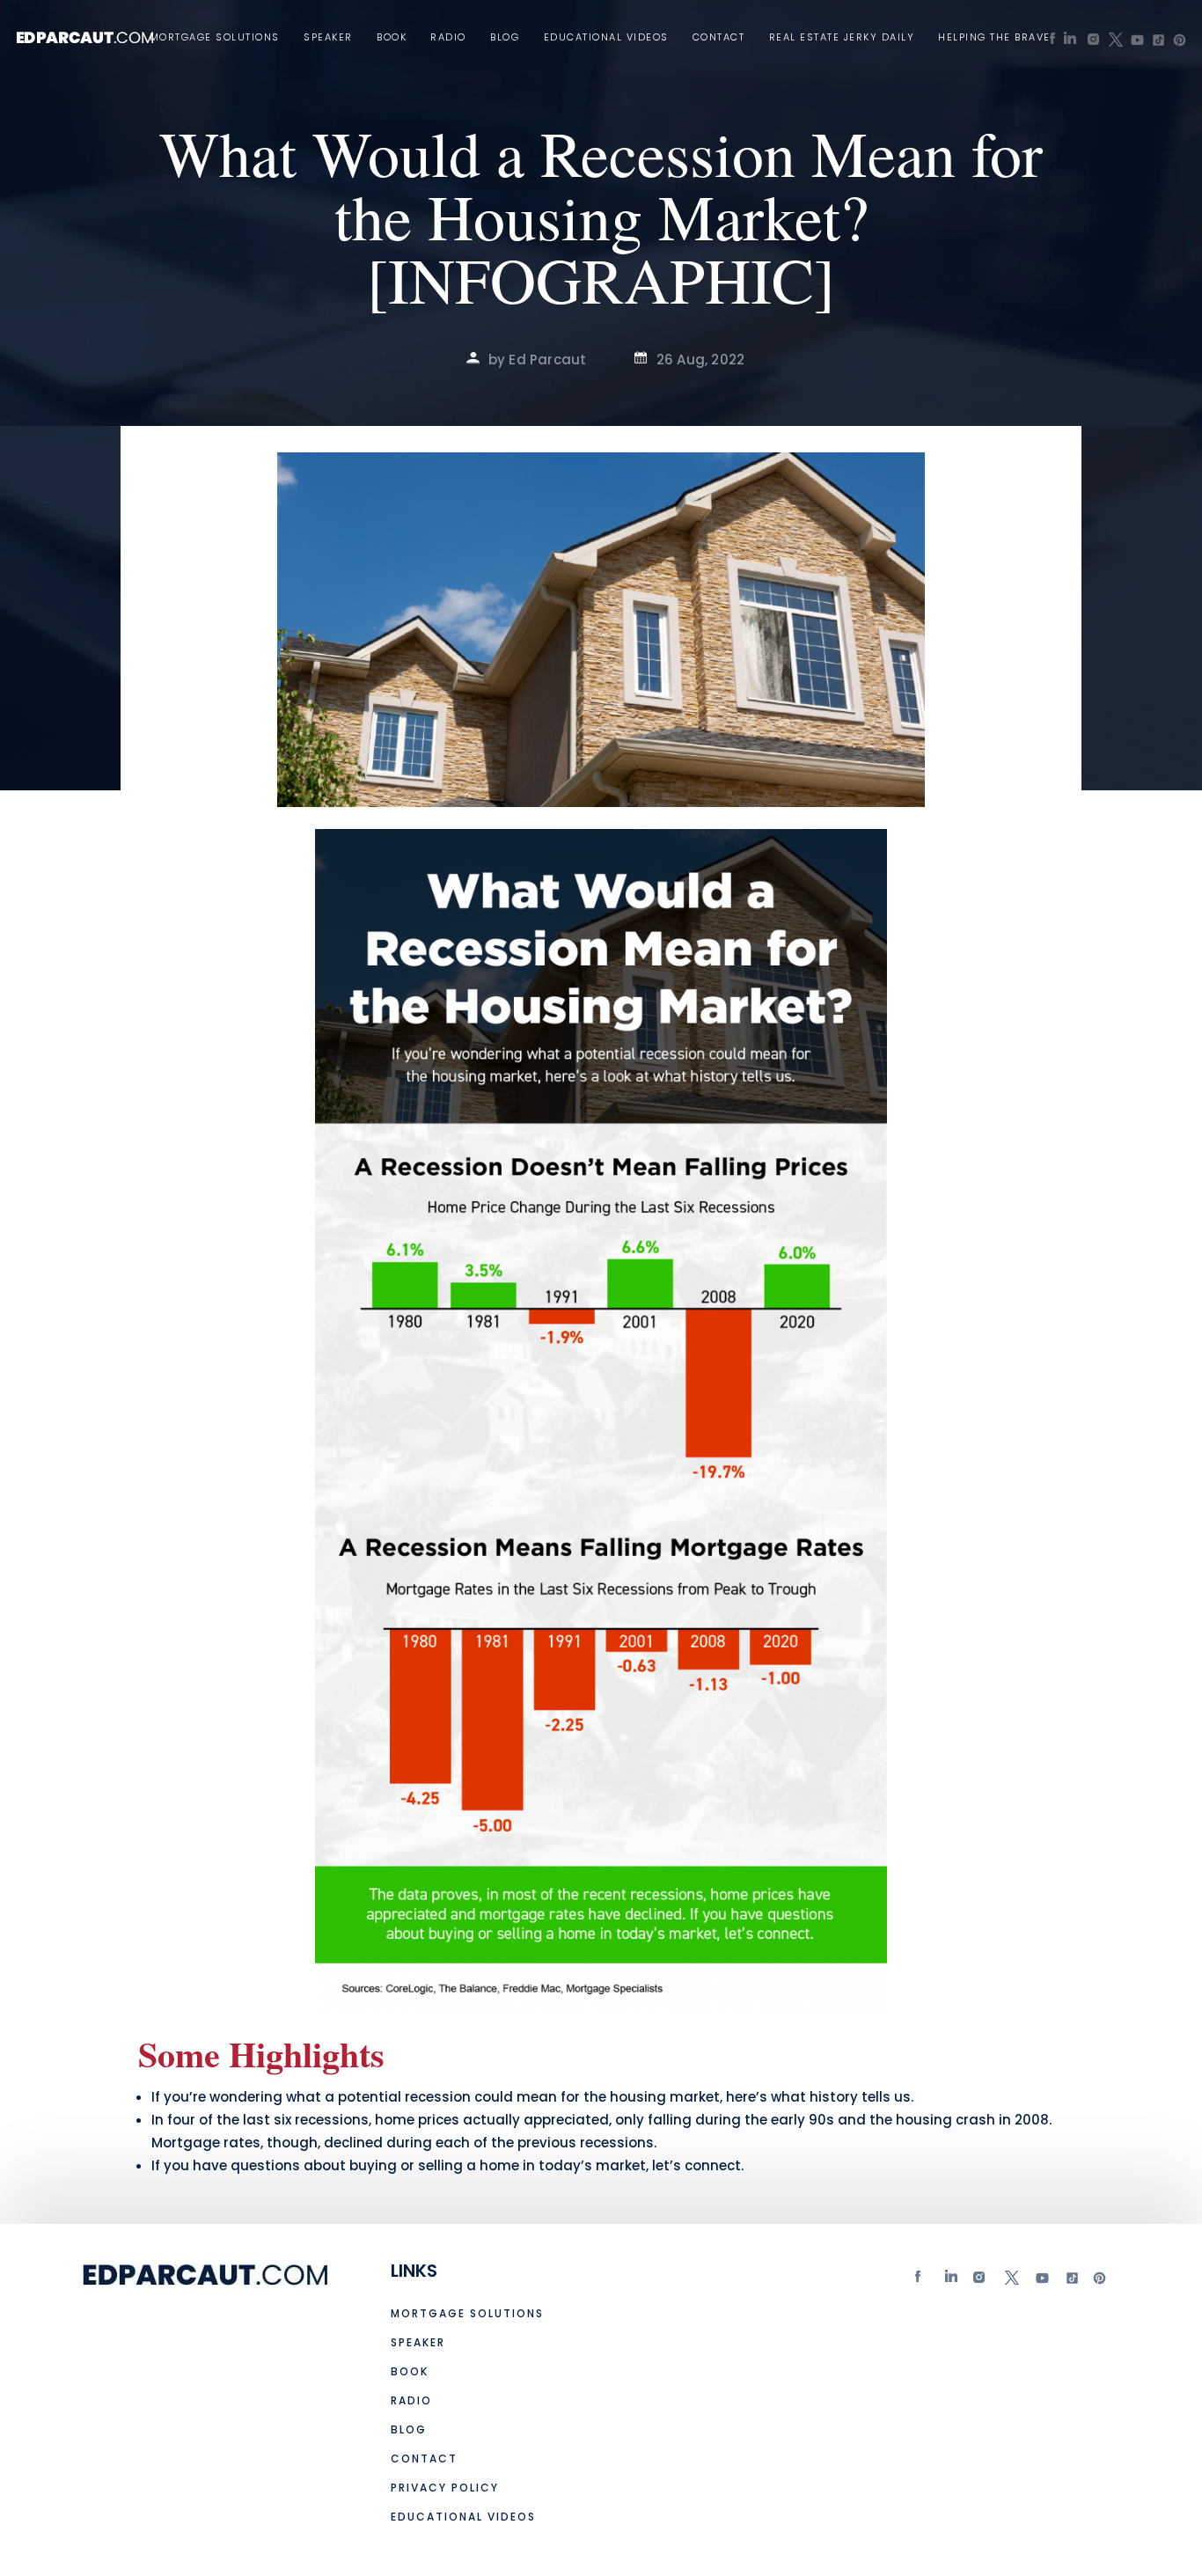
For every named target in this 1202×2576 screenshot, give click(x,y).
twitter (1011, 2282)
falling (670, 2120)
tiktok (1070, 2282)
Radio (448, 37)
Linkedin (952, 2282)
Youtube (1041, 2282)
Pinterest (1100, 2282)
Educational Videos (606, 37)
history (834, 2097)
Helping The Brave (994, 37)
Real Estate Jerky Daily (842, 37)
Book (392, 37)
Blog (505, 37)
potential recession (404, 2097)
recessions (617, 2143)
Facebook (922, 2282)
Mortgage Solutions (215, 37)
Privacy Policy (445, 2488)
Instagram (981, 2282)
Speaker (328, 37)
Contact (719, 37)
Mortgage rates (206, 2143)
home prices (417, 2120)
